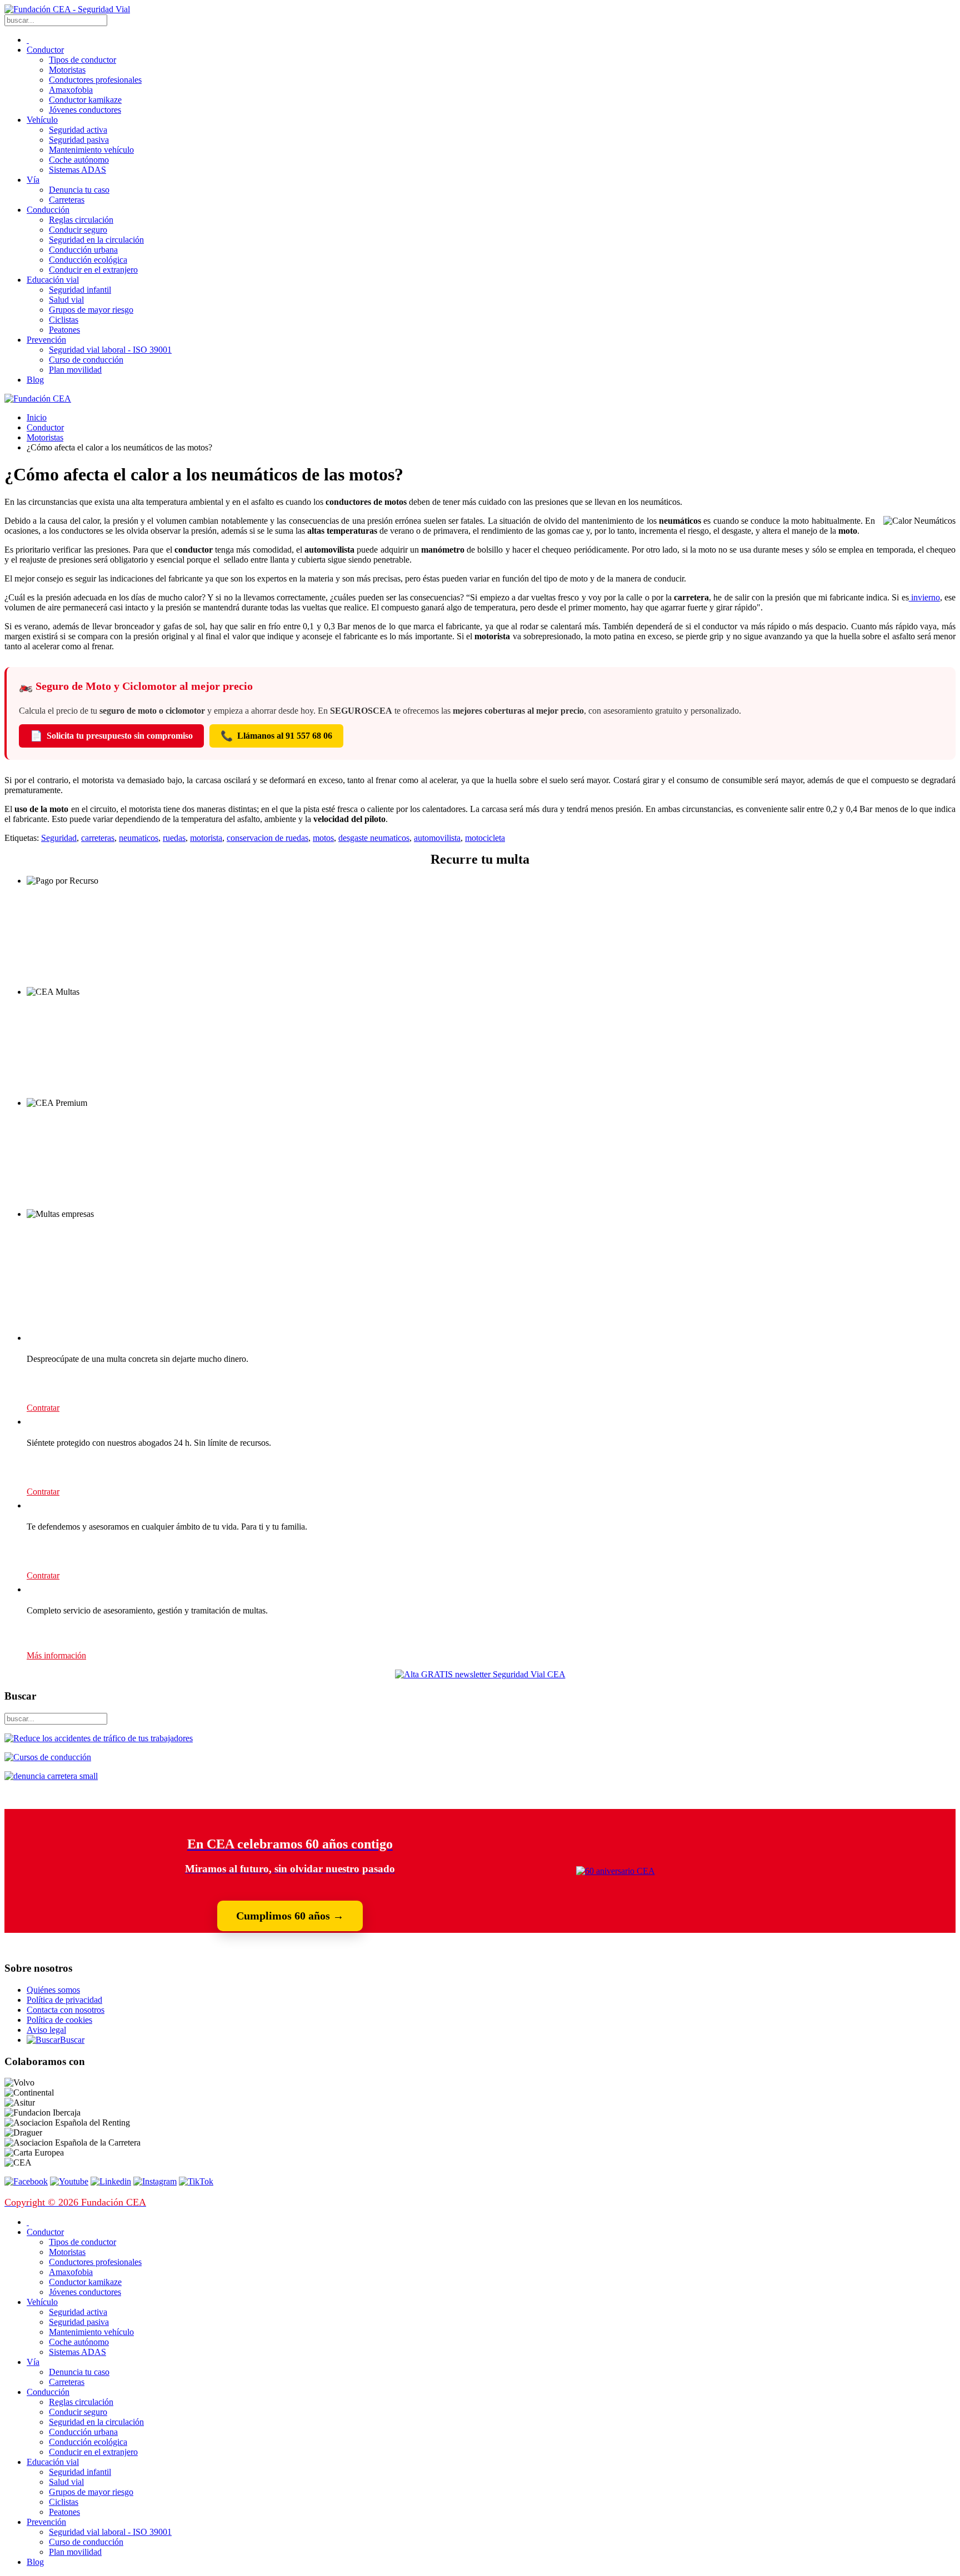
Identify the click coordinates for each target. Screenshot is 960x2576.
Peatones (64, 330)
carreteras (98, 838)
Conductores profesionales (95, 80)
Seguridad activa (78, 130)
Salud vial (66, 300)
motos (323, 838)
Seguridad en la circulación (96, 240)
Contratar (43, 1408)
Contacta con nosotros (66, 2010)
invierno (924, 597)
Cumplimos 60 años (290, 1916)
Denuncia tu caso (79, 190)
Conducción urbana (83, 250)
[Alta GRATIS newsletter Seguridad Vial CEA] (480, 1674)
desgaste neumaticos (374, 838)
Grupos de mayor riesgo (91, 310)
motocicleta (485, 838)
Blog (35, 380)
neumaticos (139, 838)
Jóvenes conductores (85, 110)
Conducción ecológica (88, 260)
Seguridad (59, 838)
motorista (206, 838)
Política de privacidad (64, 2000)
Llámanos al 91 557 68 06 (276, 736)
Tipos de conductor (82, 60)
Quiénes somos (53, 1990)
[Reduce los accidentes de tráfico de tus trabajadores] (480, 1738)
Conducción (48, 210)
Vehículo (42, 120)
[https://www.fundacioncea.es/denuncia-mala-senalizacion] (51, 1776)
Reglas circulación (81, 220)
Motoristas (67, 70)
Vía (33, 180)
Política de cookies (59, 2020)
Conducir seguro (78, 230)
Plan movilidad (75, 370)
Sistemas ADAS (77, 170)
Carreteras (67, 200)
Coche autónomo (79, 160)
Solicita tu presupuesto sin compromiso (111, 736)
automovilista (437, 838)
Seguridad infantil (80, 290)
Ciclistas (64, 320)
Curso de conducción (86, 360)
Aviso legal (46, 2030)
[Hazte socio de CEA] (616, 1871)
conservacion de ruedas (267, 838)
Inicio (37, 417)
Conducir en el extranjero (93, 270)
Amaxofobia (71, 90)
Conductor (45, 50)
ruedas (174, 838)
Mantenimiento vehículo (91, 150)
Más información (56, 1655)
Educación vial (53, 280)
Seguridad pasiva (79, 140)
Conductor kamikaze (85, 100)
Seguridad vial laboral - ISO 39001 (110, 350)
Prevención (46, 340)
